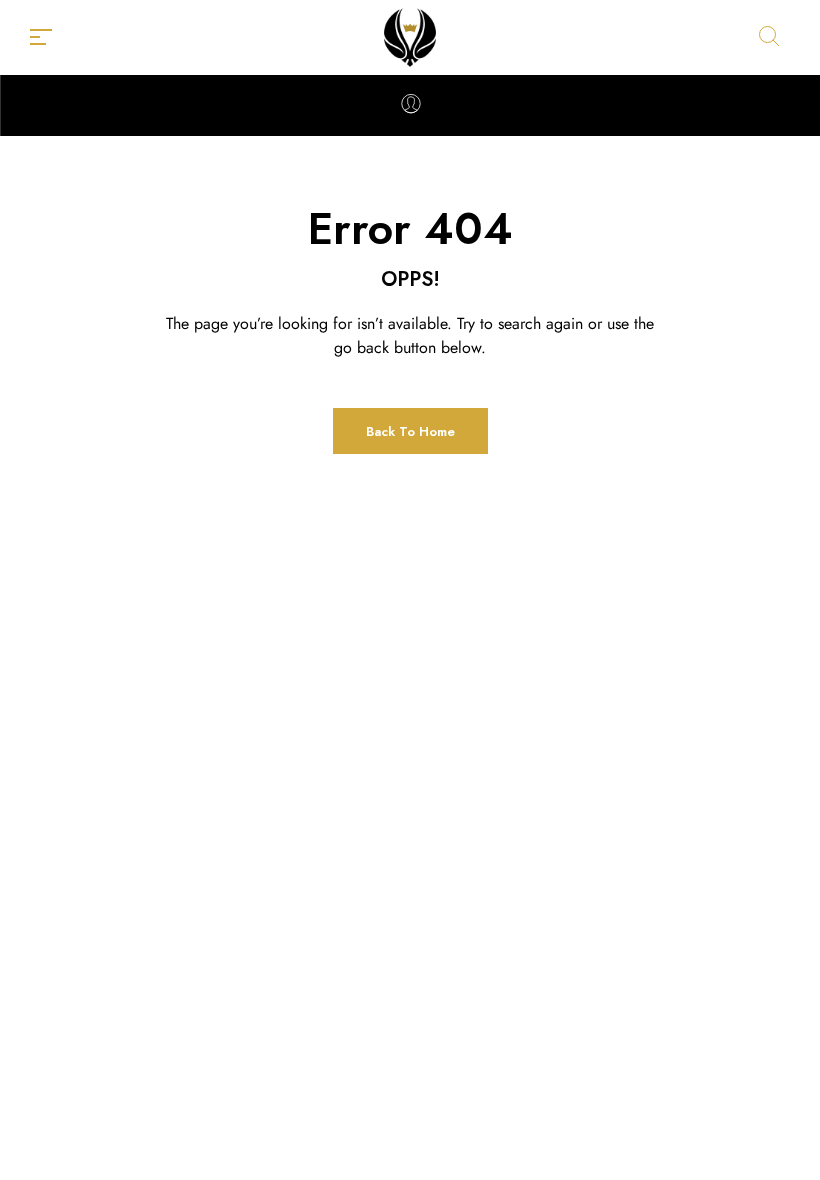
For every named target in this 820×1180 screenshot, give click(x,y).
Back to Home (410, 431)
